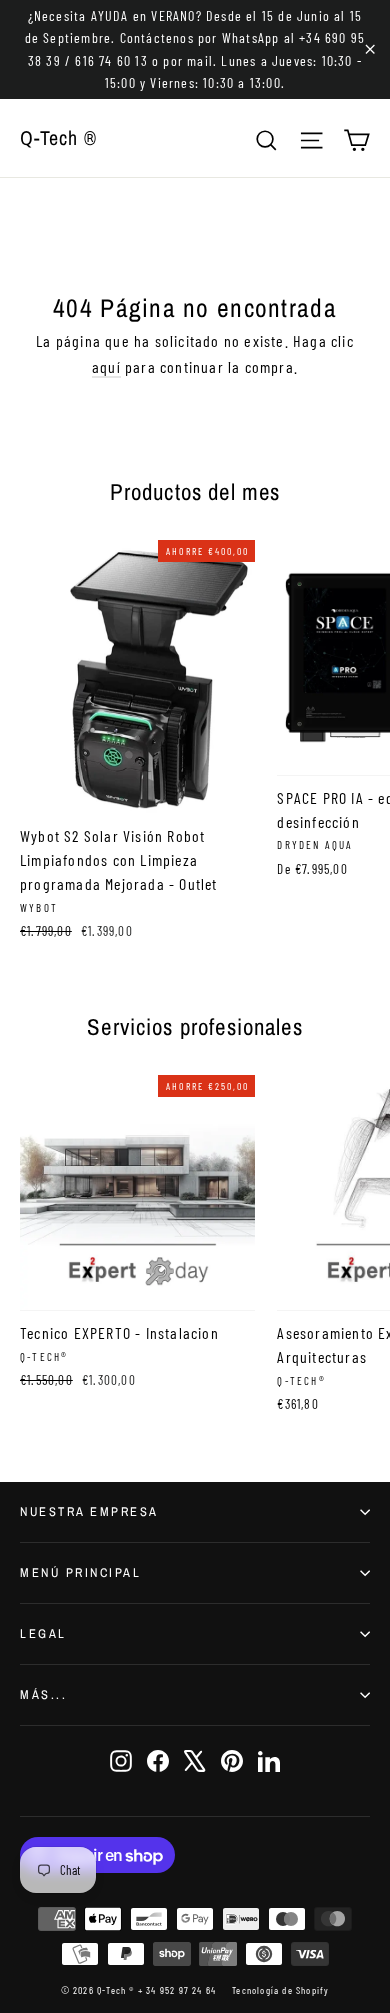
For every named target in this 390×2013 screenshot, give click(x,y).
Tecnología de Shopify (280, 1990)
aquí (106, 366)
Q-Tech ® (58, 137)
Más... (43, 1694)
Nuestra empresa (89, 1511)
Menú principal (80, 1572)
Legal (43, 1633)
